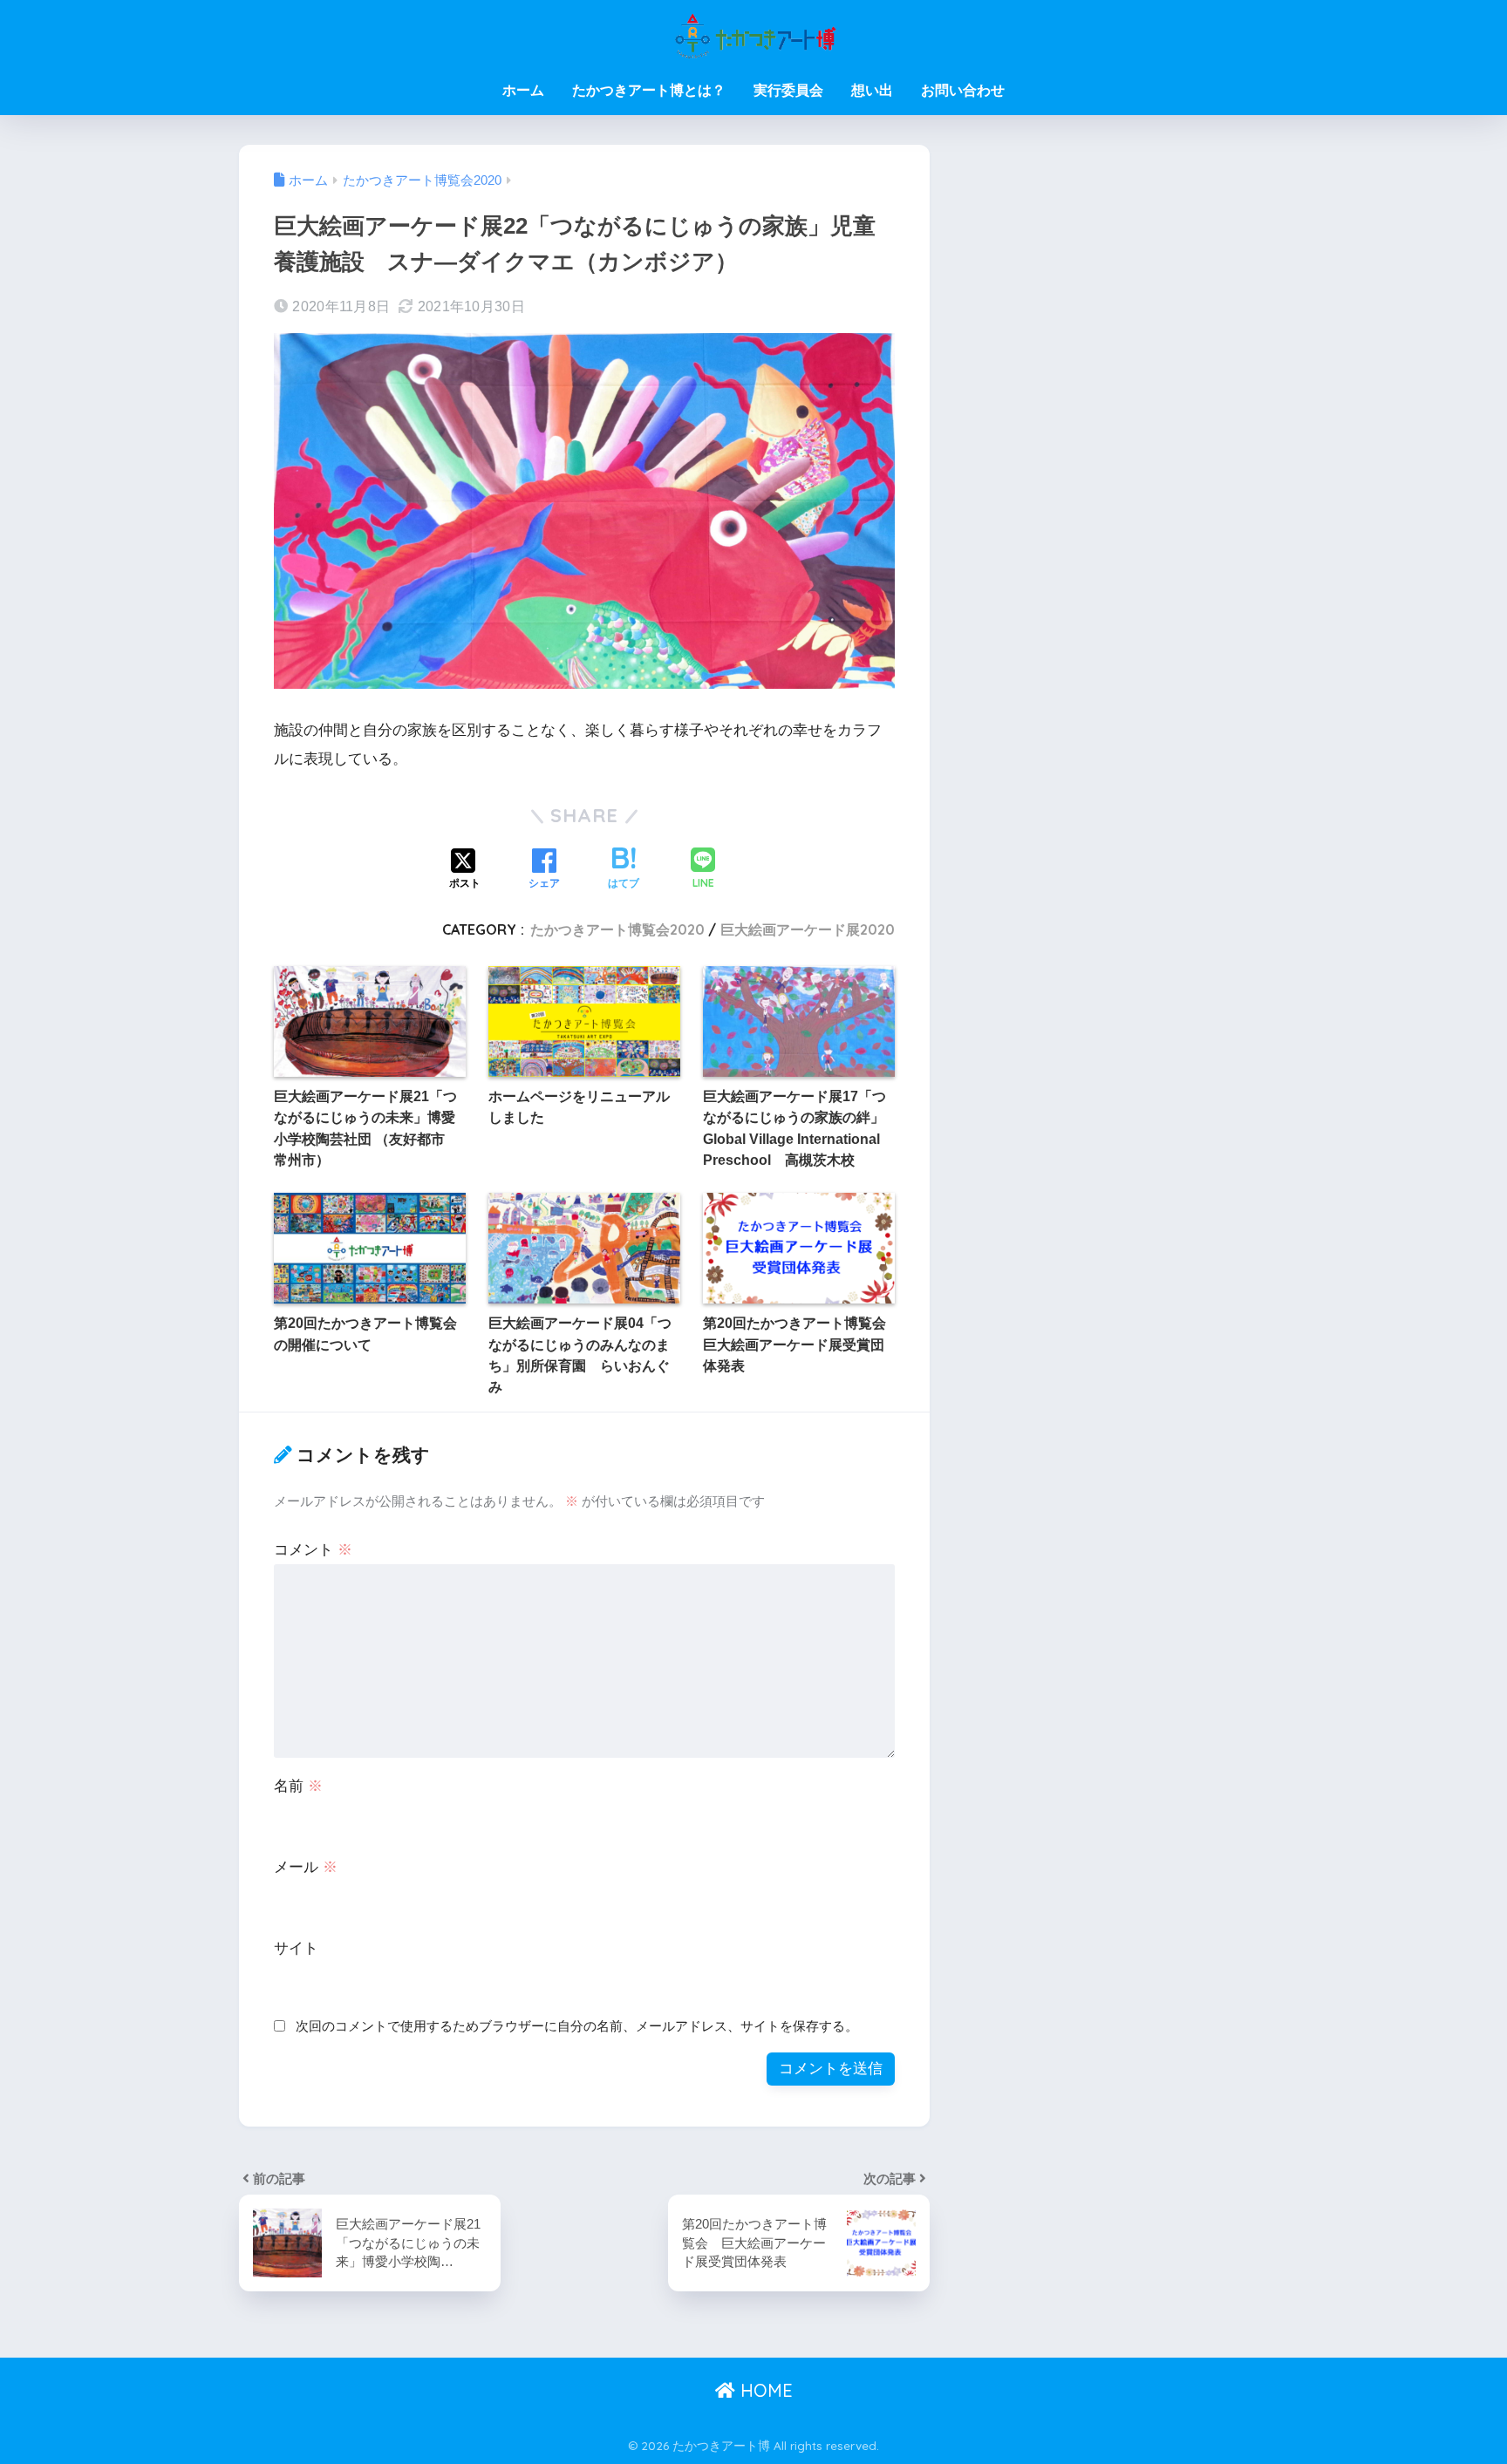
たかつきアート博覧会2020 (617, 929)
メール (306, 1867)
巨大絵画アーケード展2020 (808, 929)
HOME (764, 2390)
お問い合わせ (963, 90)
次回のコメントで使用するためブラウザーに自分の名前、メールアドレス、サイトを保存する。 (577, 2026)
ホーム (523, 90)
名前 (298, 1786)
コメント (313, 1550)
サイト (296, 1948)
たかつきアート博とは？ (649, 90)
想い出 (872, 90)
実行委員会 (788, 90)
